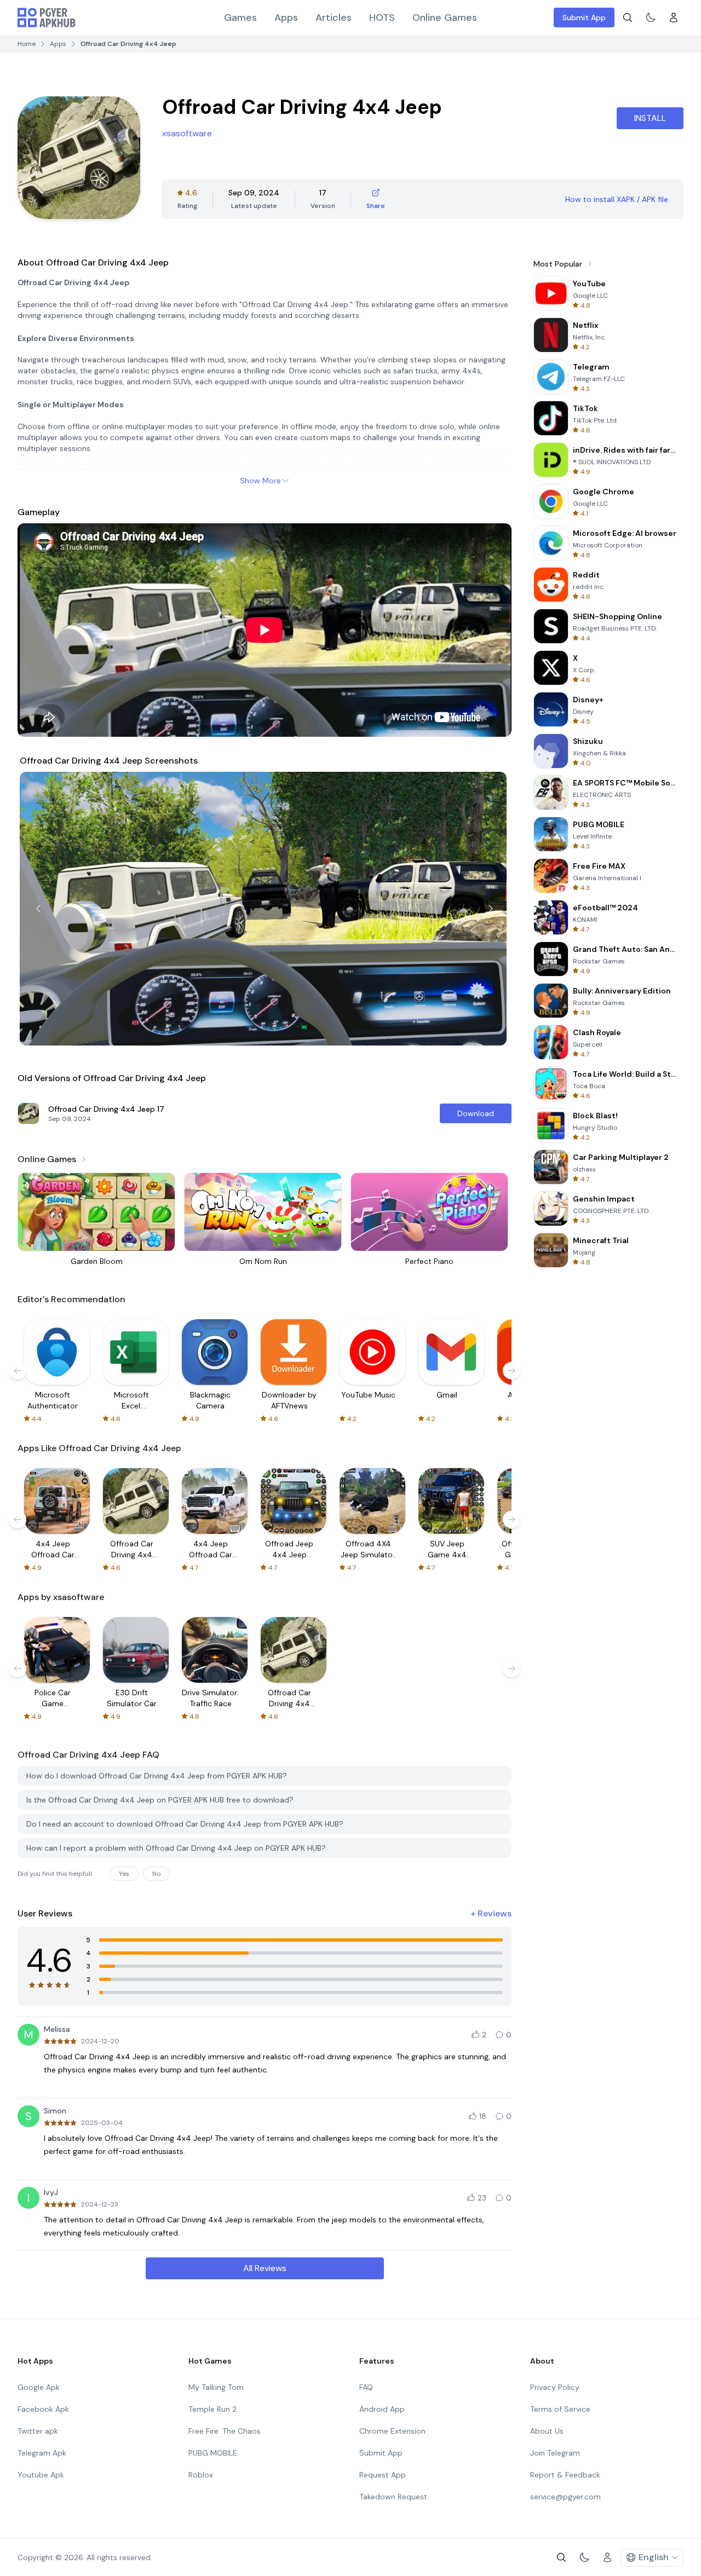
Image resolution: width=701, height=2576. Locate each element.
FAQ (366, 2387)
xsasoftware (187, 133)
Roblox (201, 2475)
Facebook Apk (43, 2409)
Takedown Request (393, 2497)
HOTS (382, 18)
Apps (286, 18)
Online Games (445, 18)
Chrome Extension (392, 2431)
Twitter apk (38, 2431)
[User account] (674, 18)
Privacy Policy (555, 2387)
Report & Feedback (565, 2475)
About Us (547, 2431)
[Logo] (47, 18)
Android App (382, 2409)
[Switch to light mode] (651, 18)
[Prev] (38, 909)
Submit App (584, 18)
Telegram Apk (42, 2453)
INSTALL (650, 118)
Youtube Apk (41, 2475)
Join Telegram (555, 2453)
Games (240, 18)
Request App (383, 2475)
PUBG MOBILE (213, 2453)
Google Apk (39, 2387)
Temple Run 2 (212, 2409)
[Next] (491, 909)
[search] (628, 18)
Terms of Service (560, 2409)
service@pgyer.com (565, 2497)
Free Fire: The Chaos (225, 2431)
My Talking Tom (216, 2387)
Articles (334, 18)
